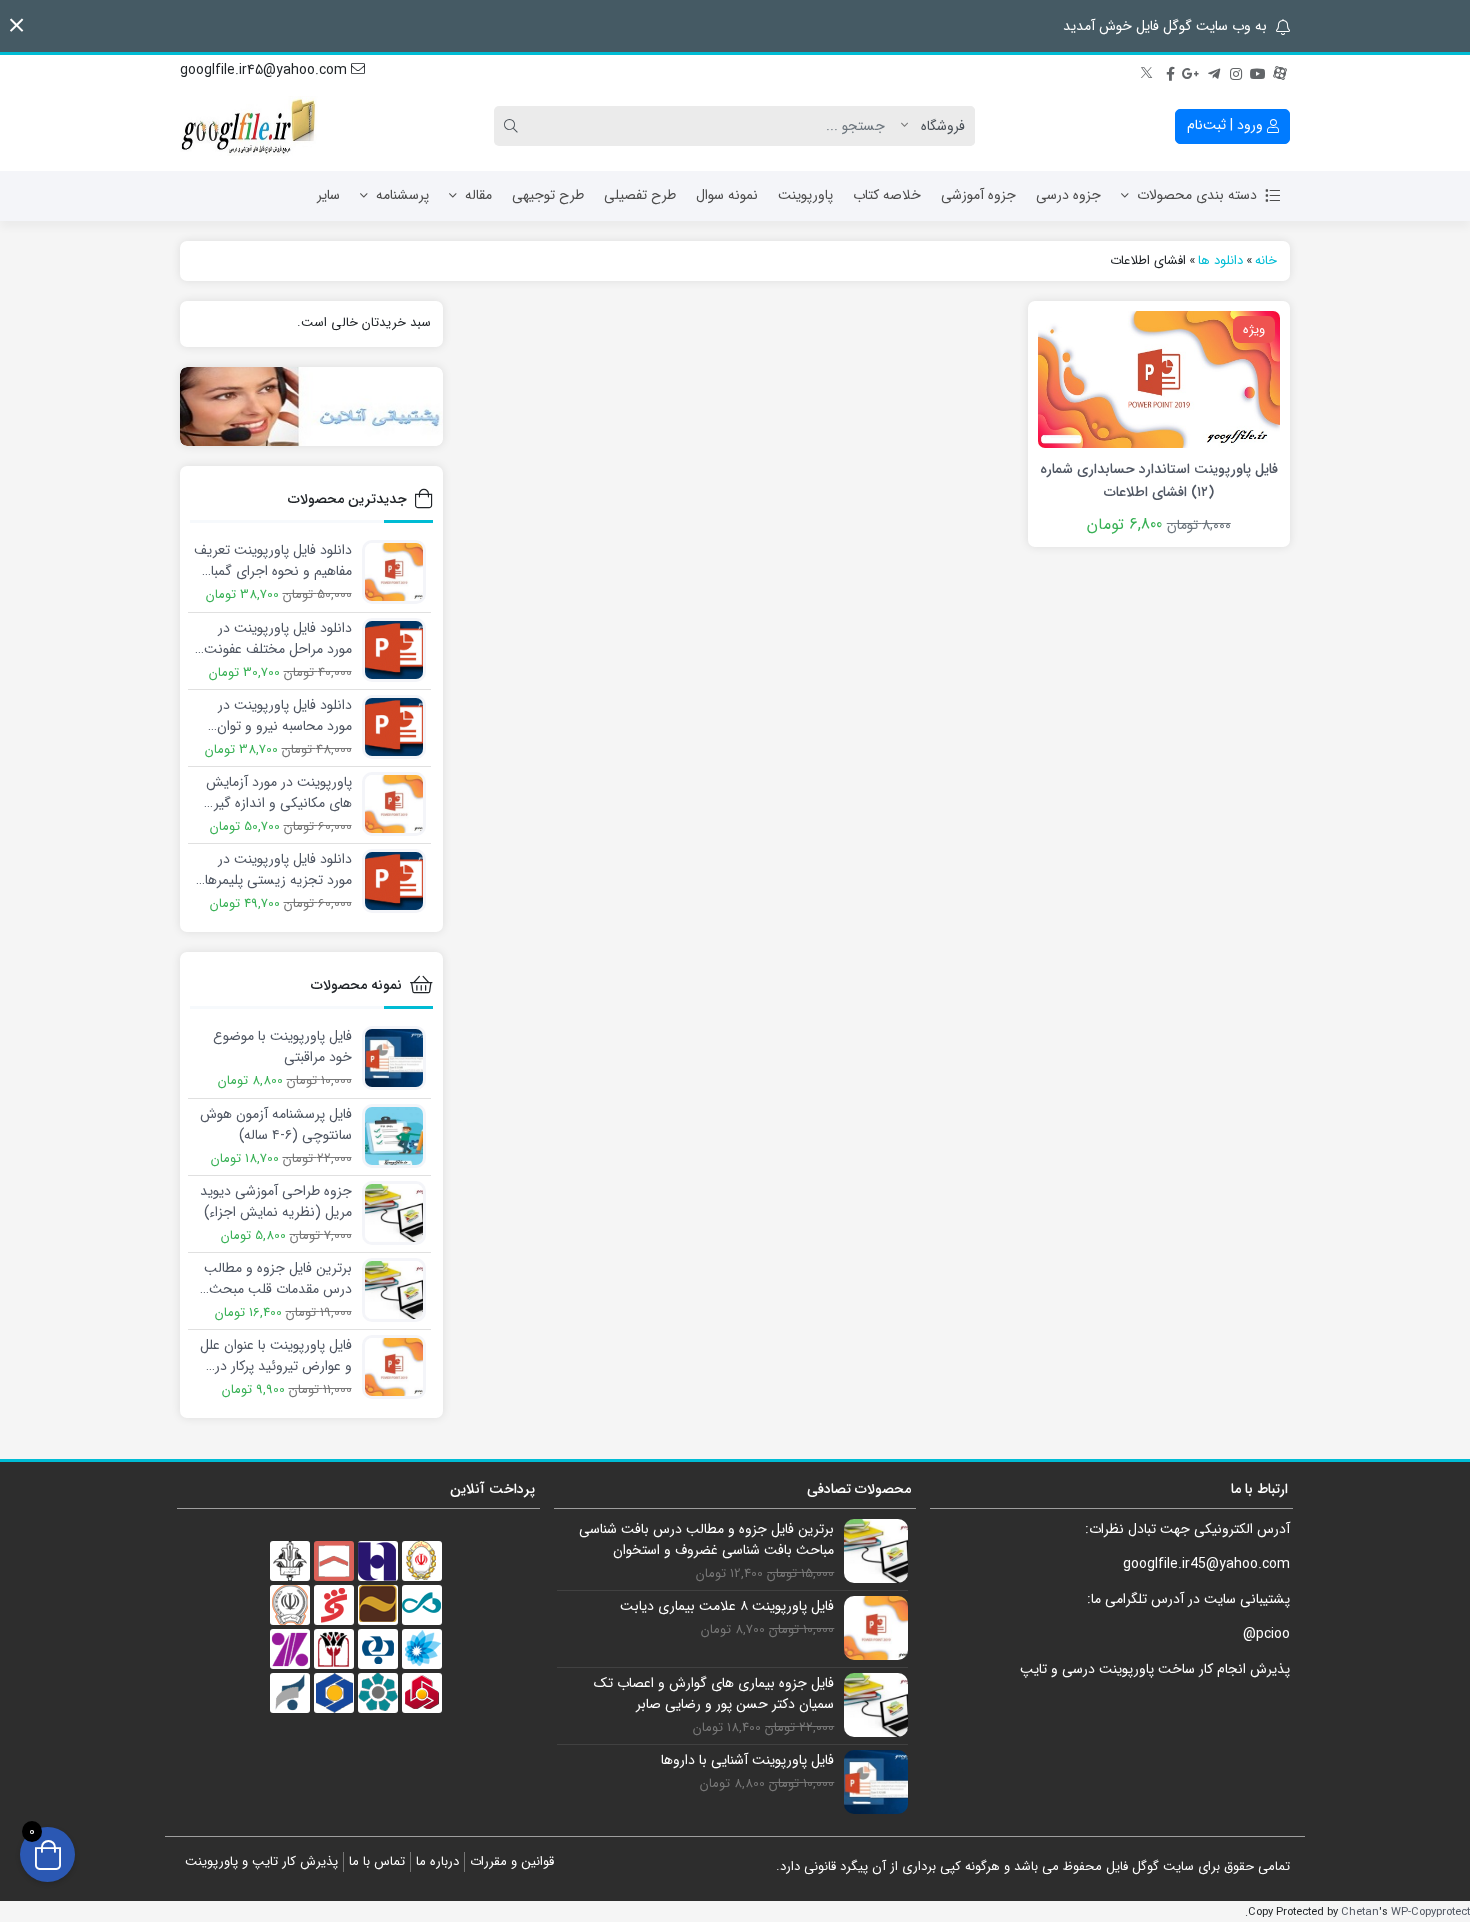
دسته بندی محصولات (1197, 195)
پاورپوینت (805, 195)
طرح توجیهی (548, 195)
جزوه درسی (1068, 195)
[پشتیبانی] (311, 406)
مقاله (478, 195)
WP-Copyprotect (1430, 1912)
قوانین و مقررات (512, 1861)
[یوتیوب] (1258, 71)
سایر (328, 195)
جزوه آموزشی (978, 195)
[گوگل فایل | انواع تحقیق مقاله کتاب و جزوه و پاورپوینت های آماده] (250, 126)
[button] (16, 25)
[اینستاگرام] (1236, 71)
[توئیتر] (1148, 71)
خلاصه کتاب (887, 195)
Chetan (1360, 1912)
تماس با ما (377, 1861)
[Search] (514, 126)
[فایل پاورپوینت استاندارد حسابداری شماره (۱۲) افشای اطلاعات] (1159, 378)
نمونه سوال (727, 195)
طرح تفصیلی (640, 195)
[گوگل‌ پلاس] (1192, 71)
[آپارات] (1280, 71)
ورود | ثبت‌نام (1227, 125)
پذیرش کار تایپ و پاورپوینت (261, 1861)
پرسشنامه (402, 195)
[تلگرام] (1214, 71)
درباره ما (437, 1861)
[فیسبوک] (1170, 71)
